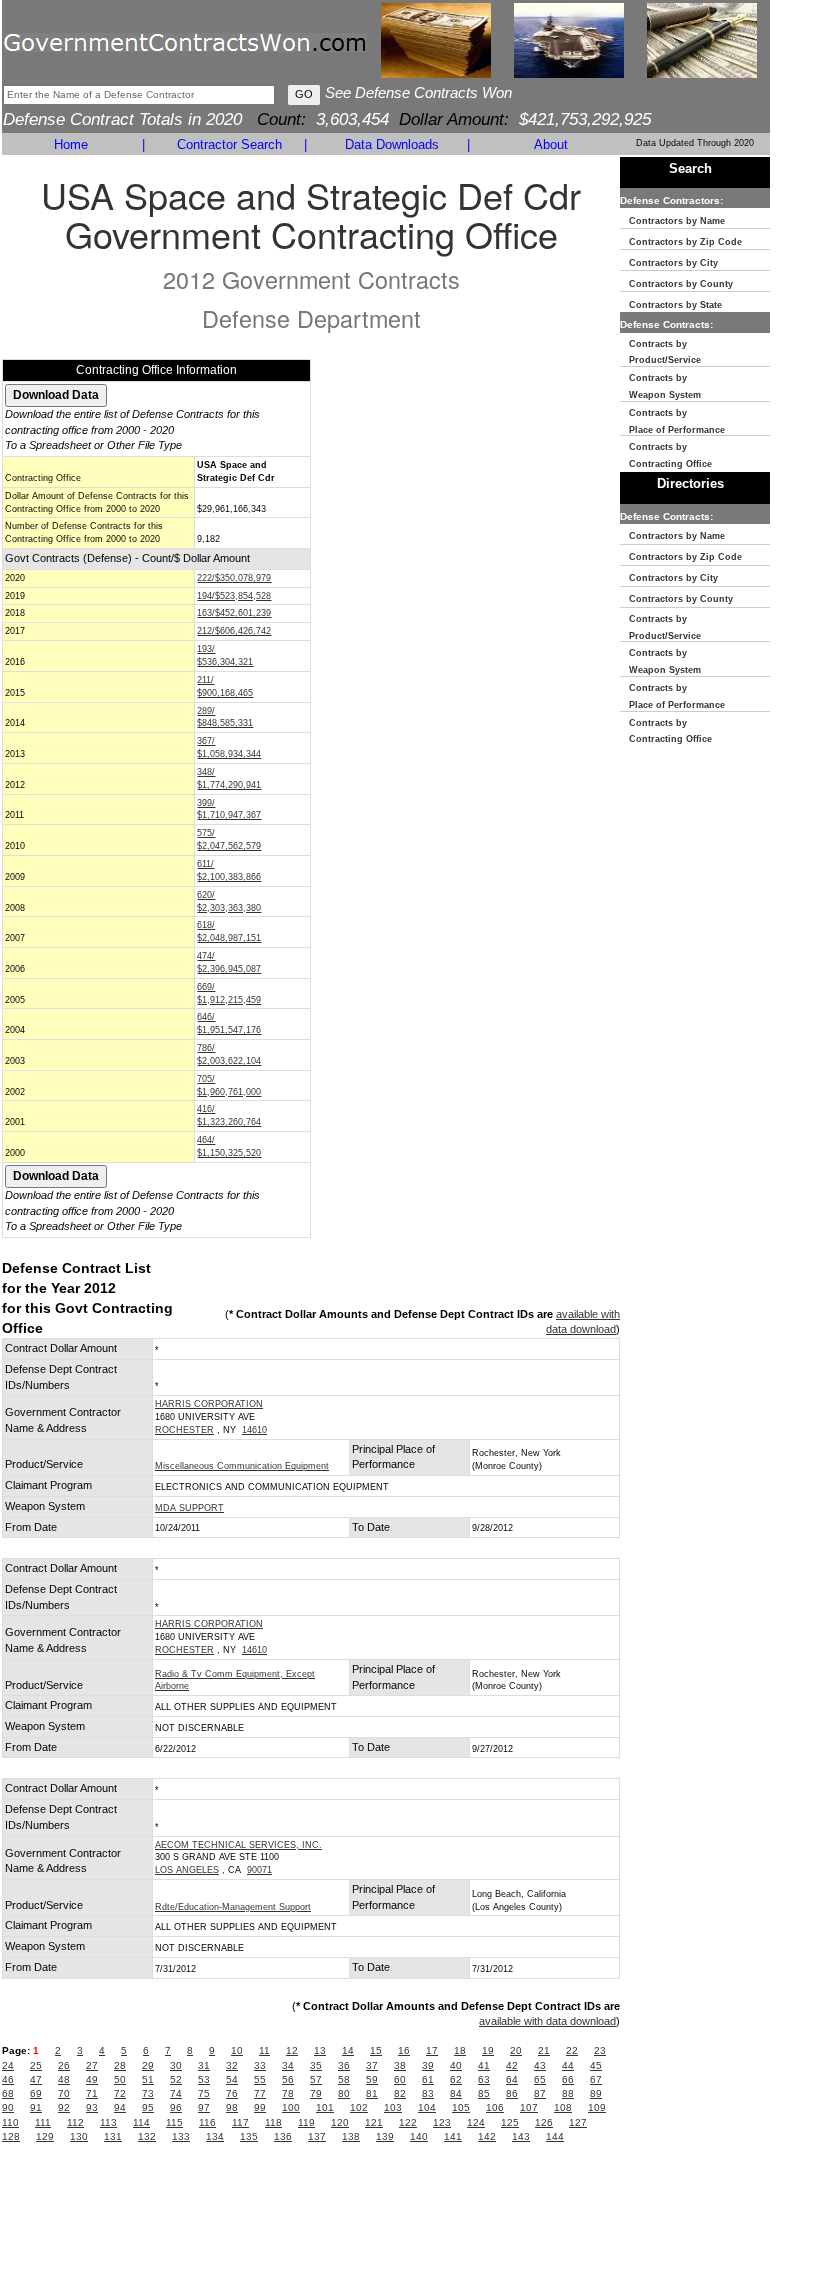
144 (555, 2136)
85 (484, 2093)
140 (419, 2136)
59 (372, 2079)
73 (148, 2093)
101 (325, 2107)
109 (597, 2107)
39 (428, 2065)
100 (291, 2107)
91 (36, 2107)
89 (596, 2093)
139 (385, 2136)
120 (340, 2122)
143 (521, 2136)
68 (8, 2093)
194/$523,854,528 (234, 596)
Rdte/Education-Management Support (233, 1907)
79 (316, 2093)
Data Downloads (392, 144)
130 (79, 2136)
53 (204, 2079)
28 (120, 2065)
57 (316, 2079)
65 (540, 2079)
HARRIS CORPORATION (209, 1404)
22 (572, 2050)
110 (10, 2122)
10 (237, 2050)
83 (428, 2093)
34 (288, 2065)
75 (204, 2093)
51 (148, 2079)
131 (113, 2136)
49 (92, 2079)
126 (544, 2122)
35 (316, 2065)
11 (264, 2050)
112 (75, 2122)
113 (108, 2122)
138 (351, 2136)
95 (148, 2107)
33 (260, 2065)
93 (92, 2107)
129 (45, 2136)
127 (578, 2122)
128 (11, 2136)
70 (64, 2093)
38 (400, 2065)
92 (64, 2107)
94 (120, 2107)
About (551, 144)
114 (141, 2122)
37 (372, 2065)
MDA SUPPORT (189, 1508)
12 (292, 2050)
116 (207, 2122)
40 (456, 2065)
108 (563, 2107)
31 (204, 2065)
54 (232, 2079)
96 (176, 2107)
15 (376, 2050)
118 (273, 2122)
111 (43, 2122)
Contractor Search (229, 144)
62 (456, 2079)
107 (529, 2107)
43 (540, 2065)
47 (36, 2079)
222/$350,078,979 (234, 578)
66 (568, 2079)
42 (512, 2065)
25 (36, 2065)
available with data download (547, 2021)
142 (487, 2136)
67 (596, 2079)
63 (484, 2079)
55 (260, 2079)
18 (460, 2050)
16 (404, 2050)
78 (288, 2093)
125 (510, 2122)
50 (120, 2079)
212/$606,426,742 (234, 631)
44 (568, 2065)
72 (120, 2093)
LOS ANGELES (187, 1870)
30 (176, 2065)
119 (306, 2122)
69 (36, 2093)
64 (512, 2079)
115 (174, 2122)
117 (240, 2122)
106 (495, 2107)
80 (344, 2093)
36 (344, 2065)
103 (393, 2107)
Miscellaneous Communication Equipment (242, 1466)
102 (359, 2107)
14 (348, 2050)
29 (148, 2065)
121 (374, 2122)
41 (484, 2065)
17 (432, 2050)
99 (260, 2107)
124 (476, 2122)
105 (461, 2107)
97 (204, 2107)
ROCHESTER (184, 1430)
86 (512, 2093)
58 (344, 2079)
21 (544, 2050)
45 (596, 2065)
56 (288, 2079)
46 (8, 2079)
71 (92, 2093)
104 (427, 2107)
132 (147, 2136)
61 (428, 2079)
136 (283, 2136)
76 (232, 2093)
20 (516, 2050)
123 (442, 2122)
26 (64, 2065)
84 (456, 2093)
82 (400, 2093)
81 (372, 2093)
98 (232, 2107)
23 (600, 2050)
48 (64, 2079)
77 (260, 2093)
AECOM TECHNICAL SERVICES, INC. (238, 1845)
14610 (254, 1430)
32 (232, 2065)
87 (540, 2093)
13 (320, 2050)
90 (8, 2107)
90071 (259, 1870)
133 (181, 2136)
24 (8, 2065)
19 (488, 2050)
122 (408, 2122)
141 (453, 2136)
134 (215, 2136)
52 (176, 2079)
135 (249, 2136)
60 (400, 2079)
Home (71, 144)
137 (317, 2136)
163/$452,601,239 (234, 613)
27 (92, 2065)
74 (176, 2093)
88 (568, 2093)
